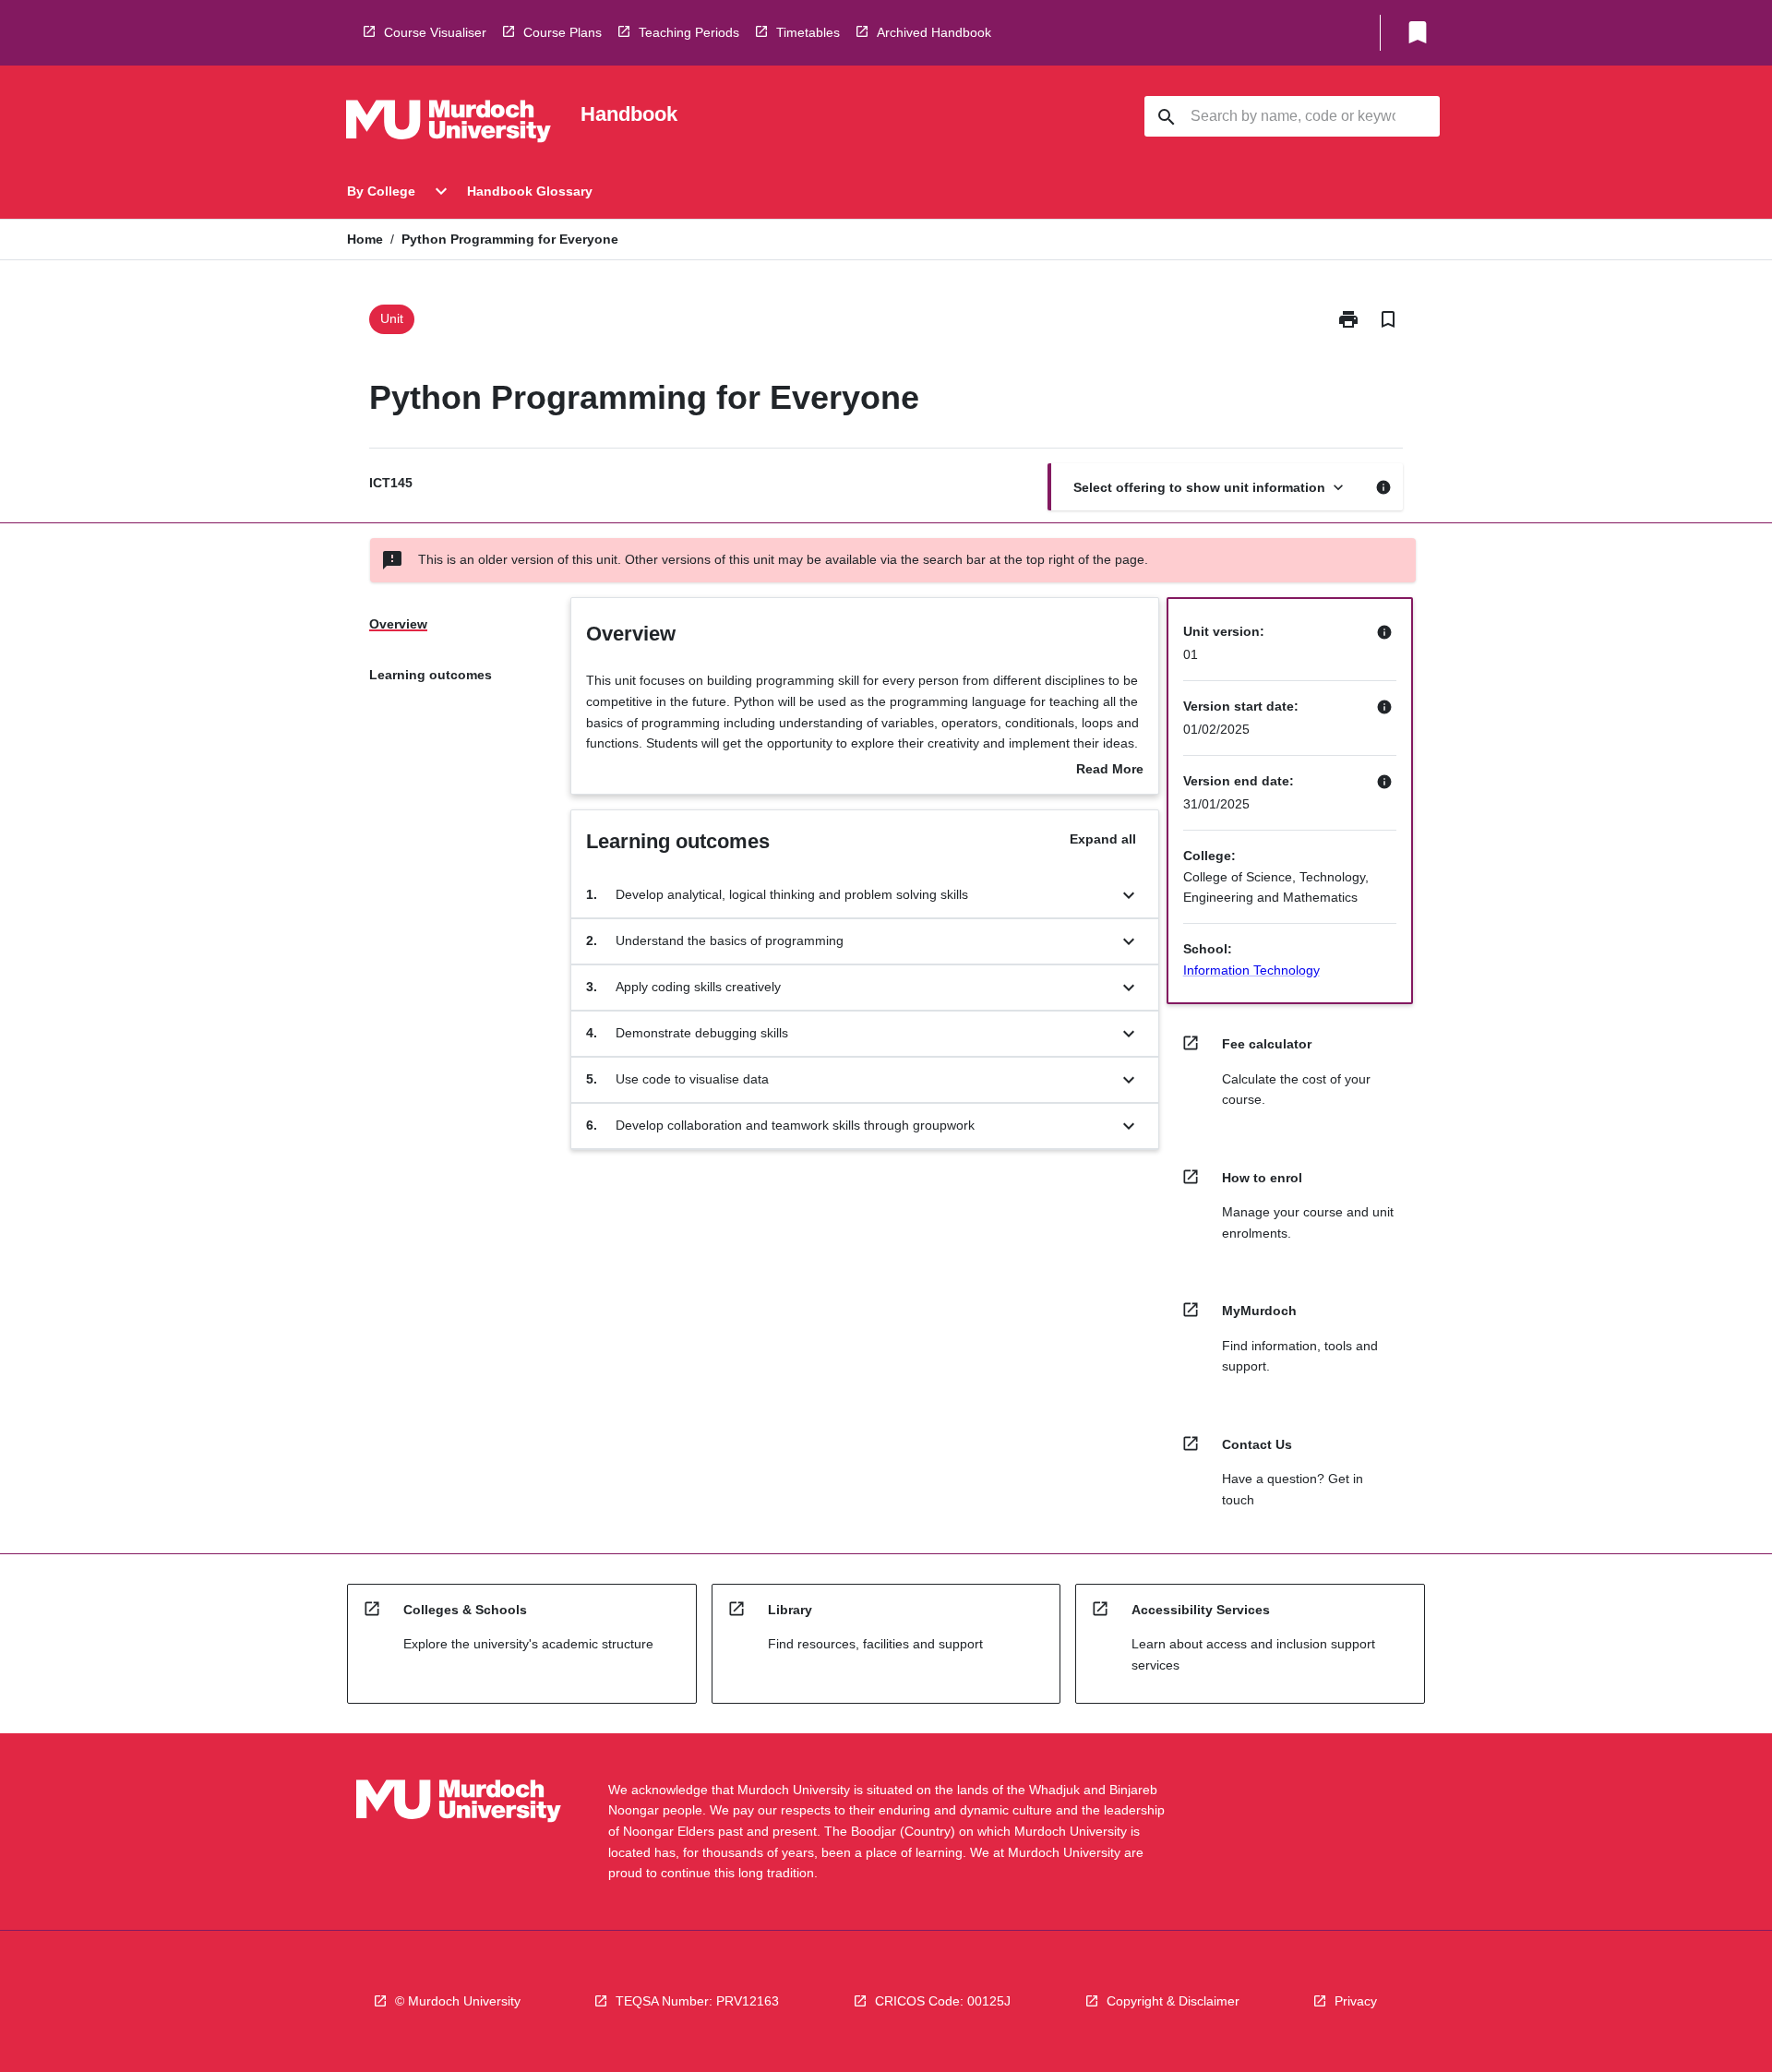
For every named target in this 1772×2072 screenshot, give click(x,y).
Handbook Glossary (530, 191)
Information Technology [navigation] (1251, 970)
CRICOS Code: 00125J (943, 2001)
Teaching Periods (689, 32)
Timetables (808, 32)
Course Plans (563, 32)
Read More (1110, 771)
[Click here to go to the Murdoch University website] (449, 125)
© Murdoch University (458, 2001)
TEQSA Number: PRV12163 (697, 2001)
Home (365, 239)
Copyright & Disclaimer (1173, 2001)
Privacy (1356, 2001)
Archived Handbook (934, 32)
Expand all (1103, 839)
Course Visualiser (435, 32)
